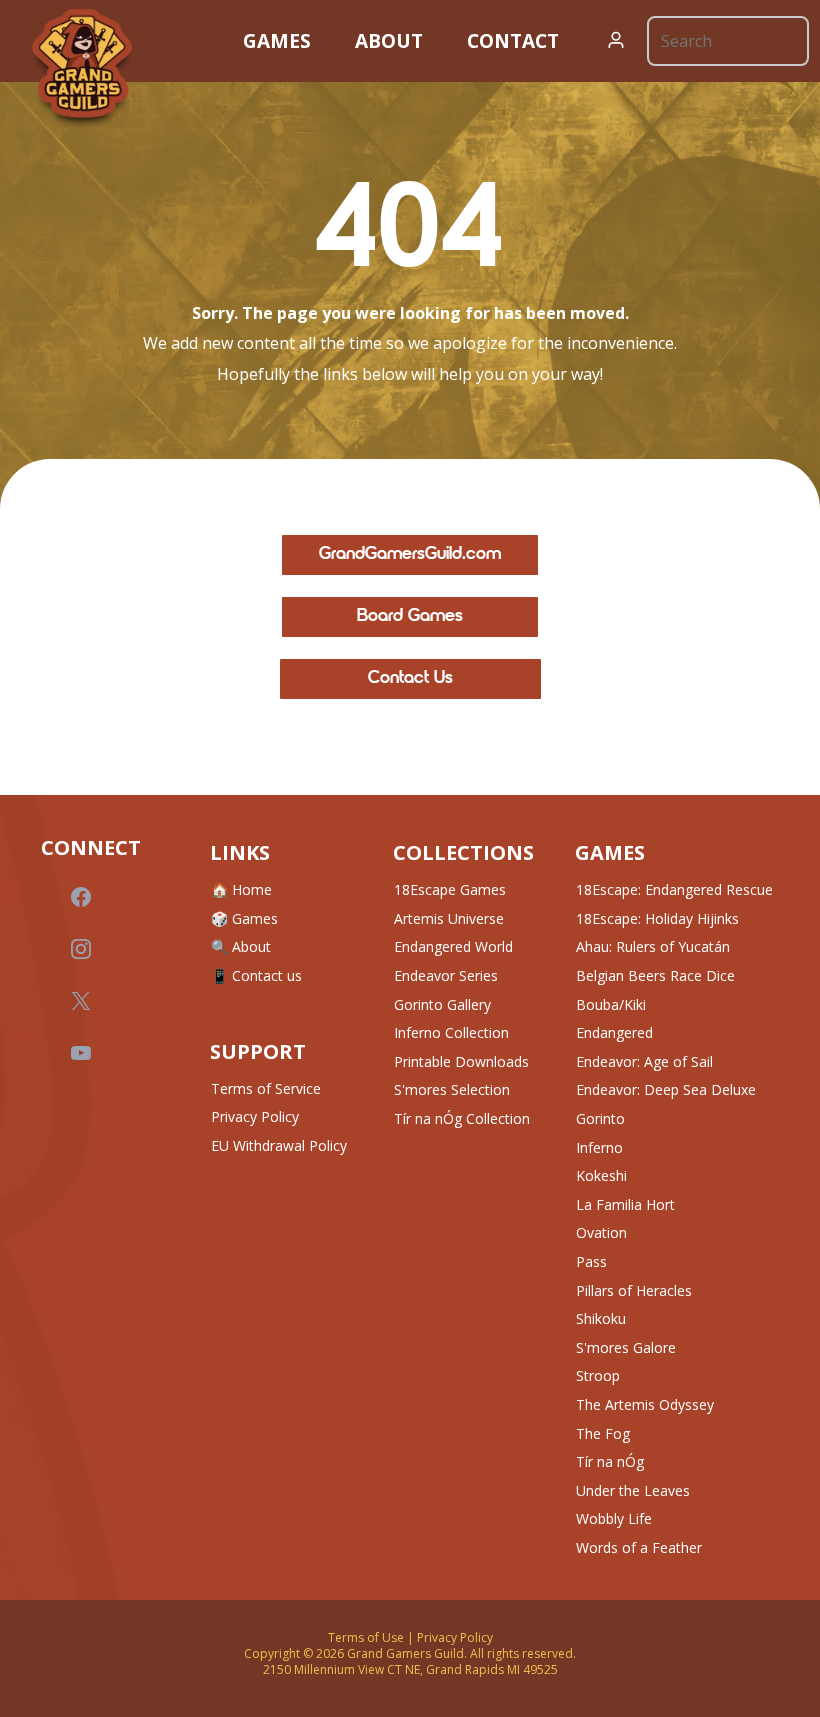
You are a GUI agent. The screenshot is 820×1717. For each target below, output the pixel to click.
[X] (81, 1001)
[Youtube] (81, 1053)
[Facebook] (81, 897)
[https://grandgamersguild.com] (82, 69)
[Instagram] (81, 949)
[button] (616, 41)
